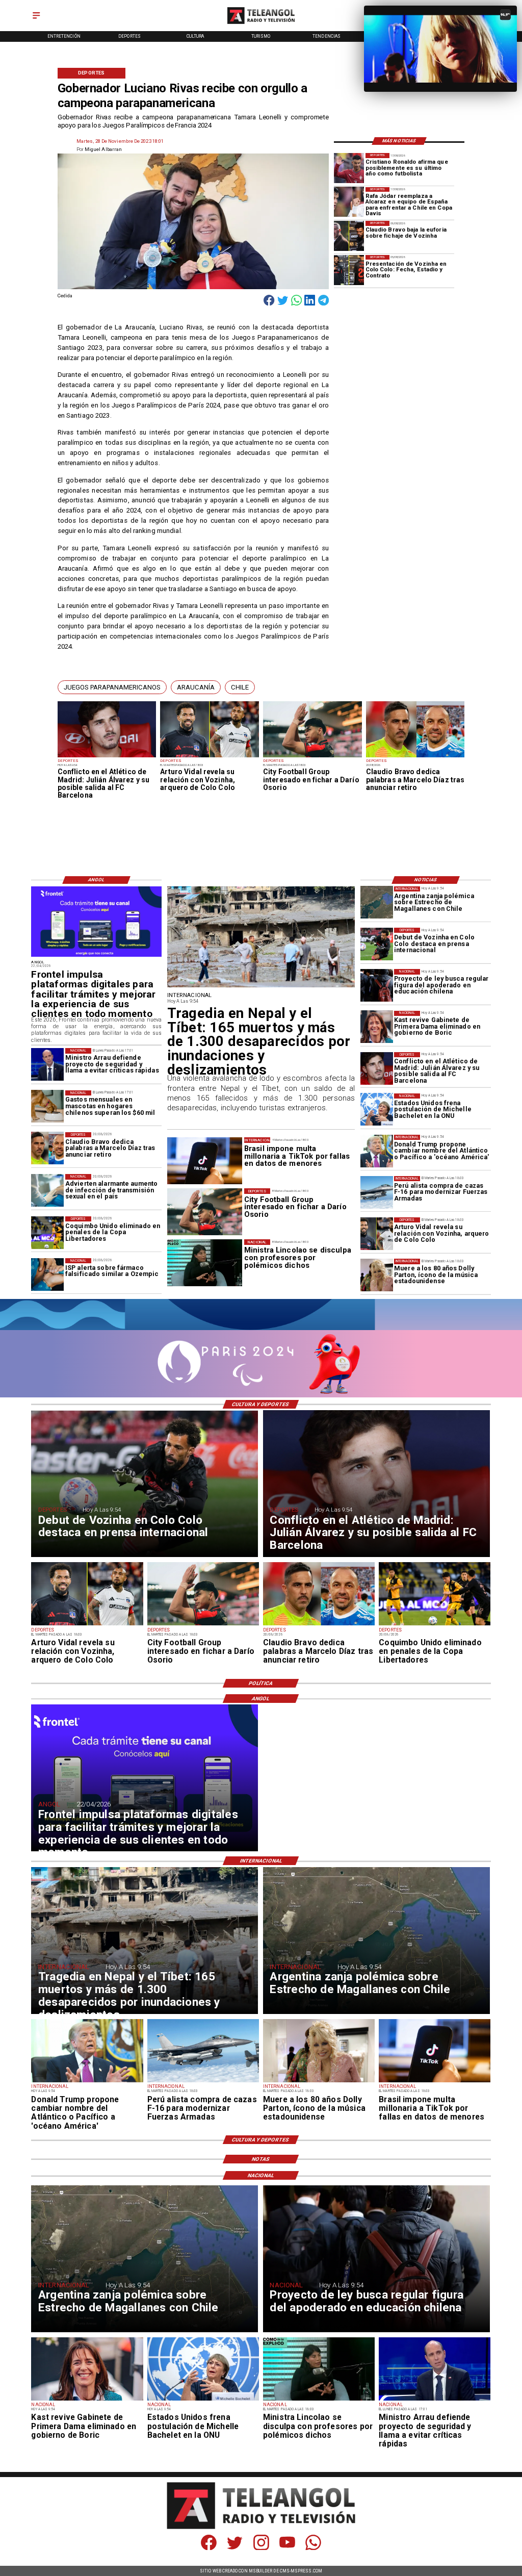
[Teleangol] (36, 19)
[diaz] (415, 757)
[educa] (377, 985)
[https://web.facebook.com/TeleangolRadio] (209, 2548)
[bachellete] (377, 1110)
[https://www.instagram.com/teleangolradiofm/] (261, 2548)
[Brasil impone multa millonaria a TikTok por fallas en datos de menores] (435, 2082)
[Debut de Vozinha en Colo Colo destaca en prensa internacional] (377, 944)
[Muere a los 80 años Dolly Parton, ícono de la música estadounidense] (377, 1275)
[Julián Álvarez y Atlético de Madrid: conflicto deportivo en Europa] (107, 757)
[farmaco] (47, 1274)
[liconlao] (319, 2400)
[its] (47, 1190)
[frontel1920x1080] (96, 957)
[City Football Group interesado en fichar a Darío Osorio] (312, 757)
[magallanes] (377, 903)
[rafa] (349, 202)
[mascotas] (47, 1107)
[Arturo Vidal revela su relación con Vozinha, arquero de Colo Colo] (210, 757)
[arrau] (47, 1064)
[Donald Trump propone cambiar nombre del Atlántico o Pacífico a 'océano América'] (377, 1151)
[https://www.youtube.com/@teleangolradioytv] (287, 2548)
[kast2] (377, 1027)
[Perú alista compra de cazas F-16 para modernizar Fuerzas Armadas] (377, 1192)
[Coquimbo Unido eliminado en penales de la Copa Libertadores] (47, 1233)
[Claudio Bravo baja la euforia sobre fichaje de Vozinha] (349, 236)
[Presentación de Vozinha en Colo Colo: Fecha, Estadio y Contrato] (349, 270)
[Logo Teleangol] (261, 24)
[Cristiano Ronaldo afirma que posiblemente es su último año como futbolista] (349, 168)
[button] (112, 687)
